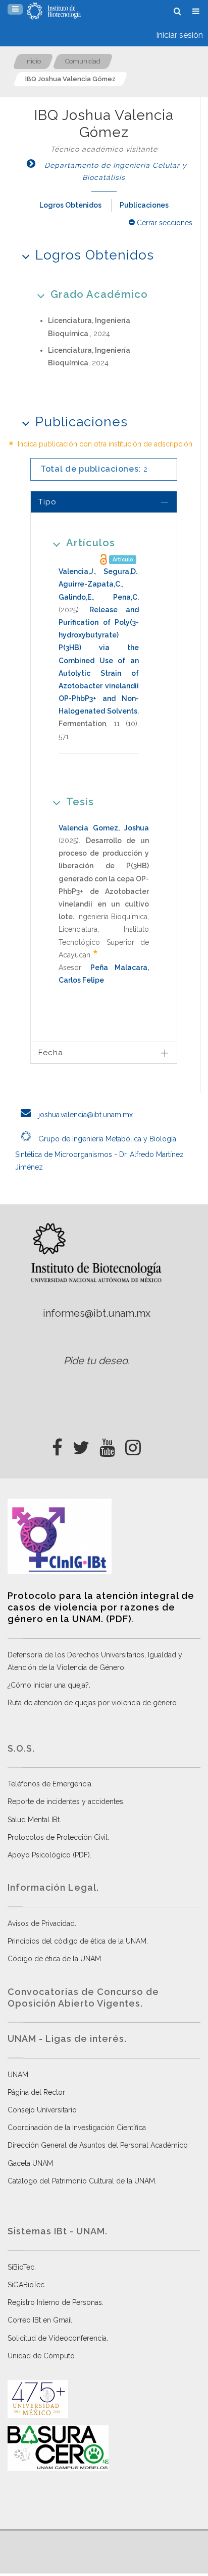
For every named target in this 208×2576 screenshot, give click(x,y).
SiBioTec (21, 2267)
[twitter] (81, 1445)
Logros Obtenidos (70, 205)
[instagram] (133, 1445)
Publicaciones (144, 205)
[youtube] (107, 1445)
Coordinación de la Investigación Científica (77, 2128)
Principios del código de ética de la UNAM (77, 1941)
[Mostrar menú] (15, 9)
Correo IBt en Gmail (40, 2320)
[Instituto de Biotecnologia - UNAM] (54, 11)
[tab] (104, 502)
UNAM (18, 2075)
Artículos (91, 543)
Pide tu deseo (96, 1361)
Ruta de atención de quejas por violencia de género (92, 1703)
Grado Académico (99, 294)
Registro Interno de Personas (55, 2302)
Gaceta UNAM (30, 2163)
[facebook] (57, 1445)
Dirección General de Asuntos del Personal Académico (98, 2145)
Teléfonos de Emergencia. (50, 1784)
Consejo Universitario (42, 2110)
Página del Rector (36, 2092)
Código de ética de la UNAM (54, 1959)
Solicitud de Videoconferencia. (58, 2338)
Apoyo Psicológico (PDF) (49, 1855)
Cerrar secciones (164, 223)
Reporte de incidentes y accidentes (65, 1801)
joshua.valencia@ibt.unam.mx (85, 1115)
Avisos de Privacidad (41, 1923)
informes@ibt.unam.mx (97, 1313)
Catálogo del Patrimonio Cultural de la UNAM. (82, 2181)
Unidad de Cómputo (41, 2356)
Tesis (80, 802)
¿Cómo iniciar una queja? (48, 1685)
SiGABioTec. (27, 2285)
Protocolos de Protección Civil (58, 1837)
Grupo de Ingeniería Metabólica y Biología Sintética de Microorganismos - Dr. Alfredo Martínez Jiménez (99, 1153)
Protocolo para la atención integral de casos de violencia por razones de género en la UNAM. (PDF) (101, 1607)
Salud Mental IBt (34, 1820)
